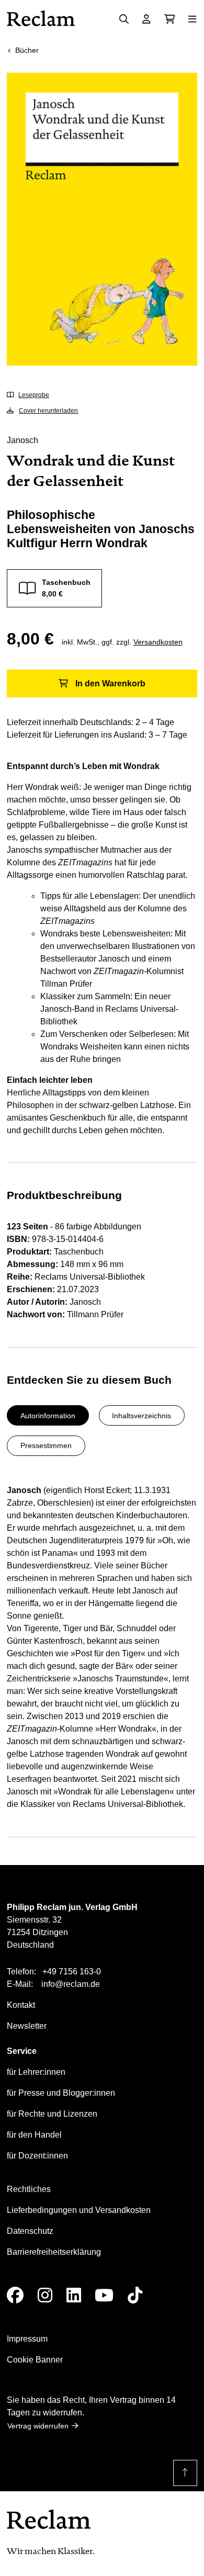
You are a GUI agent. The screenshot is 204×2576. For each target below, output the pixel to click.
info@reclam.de (71, 1984)
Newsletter (27, 2026)
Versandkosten (158, 642)
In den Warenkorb (110, 683)
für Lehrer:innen (36, 2072)
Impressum (27, 2339)
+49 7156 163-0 (72, 1971)
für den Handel (34, 2135)
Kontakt (21, 2005)
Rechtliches (29, 2189)
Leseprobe (34, 395)
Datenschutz (30, 2231)
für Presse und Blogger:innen (61, 2093)
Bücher (27, 50)
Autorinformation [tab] (48, 1416)
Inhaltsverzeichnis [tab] (141, 1416)
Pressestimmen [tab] (46, 1445)
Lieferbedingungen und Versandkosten (79, 2210)
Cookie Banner (35, 2360)
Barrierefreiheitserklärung (54, 2252)
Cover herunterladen (48, 411)
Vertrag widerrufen (38, 2426)
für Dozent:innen (37, 2156)
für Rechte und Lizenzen (52, 2114)
